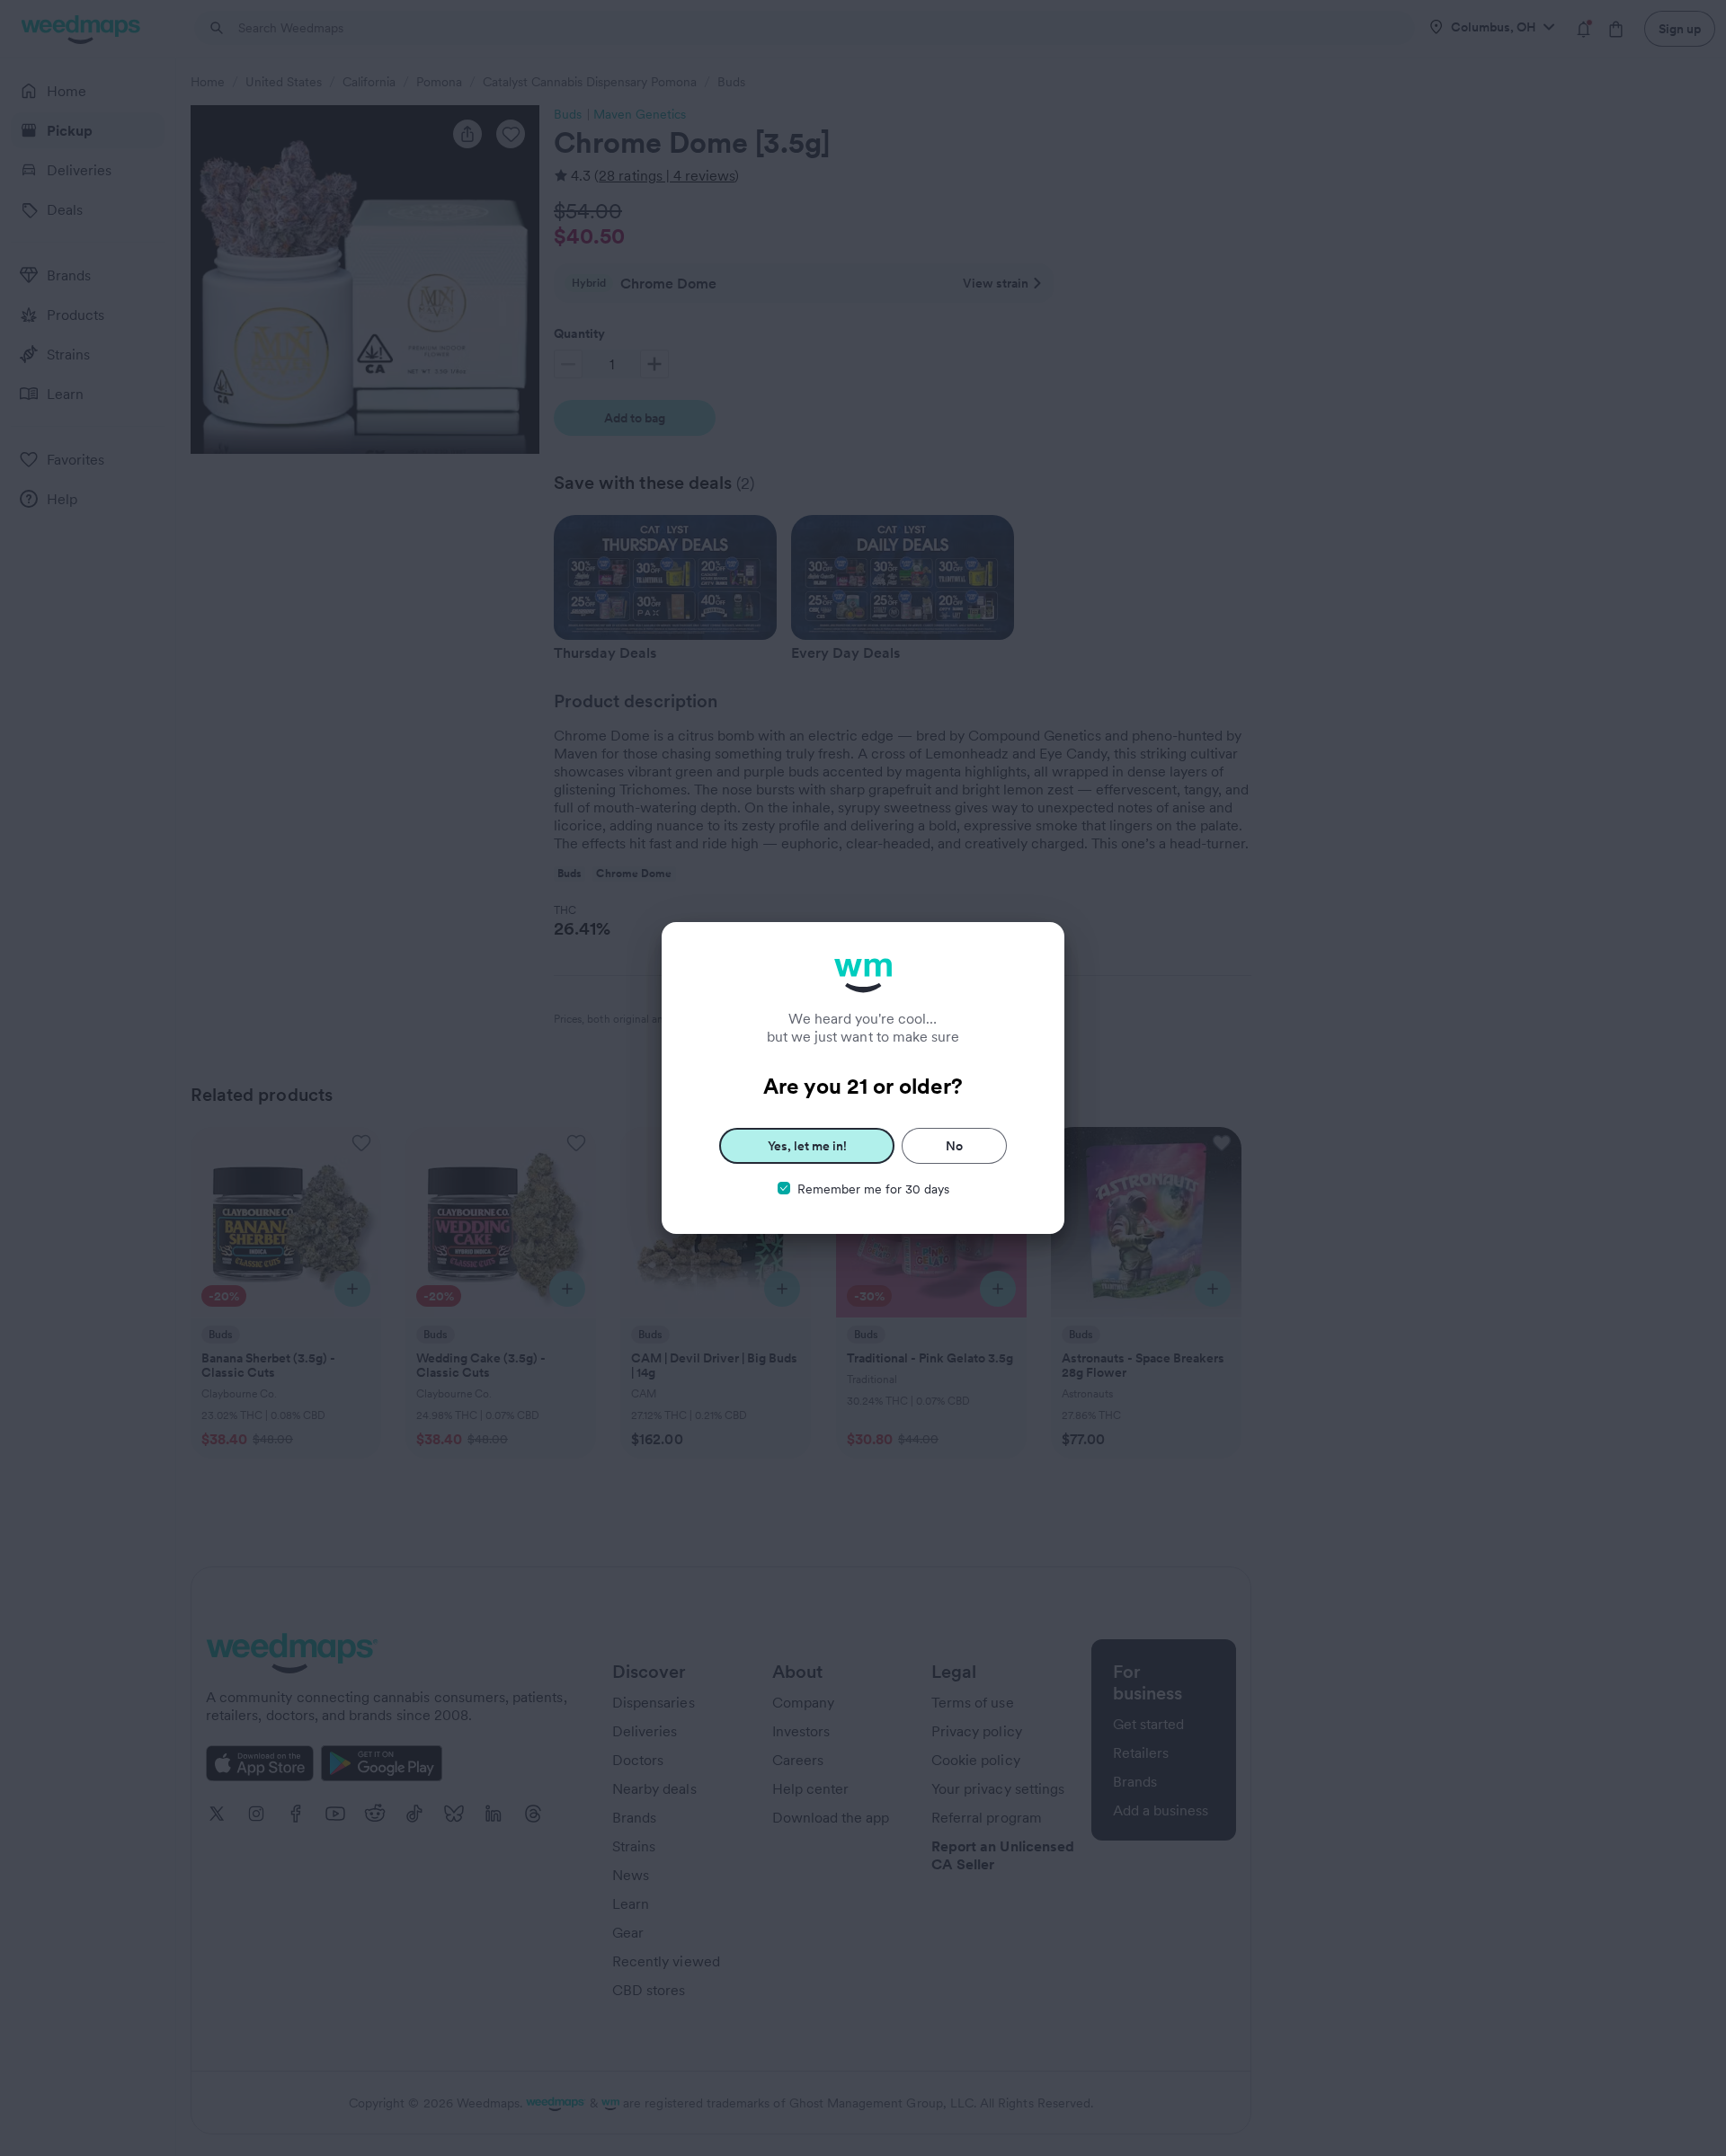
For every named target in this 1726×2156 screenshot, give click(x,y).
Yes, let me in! (807, 1146)
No (954, 1146)
